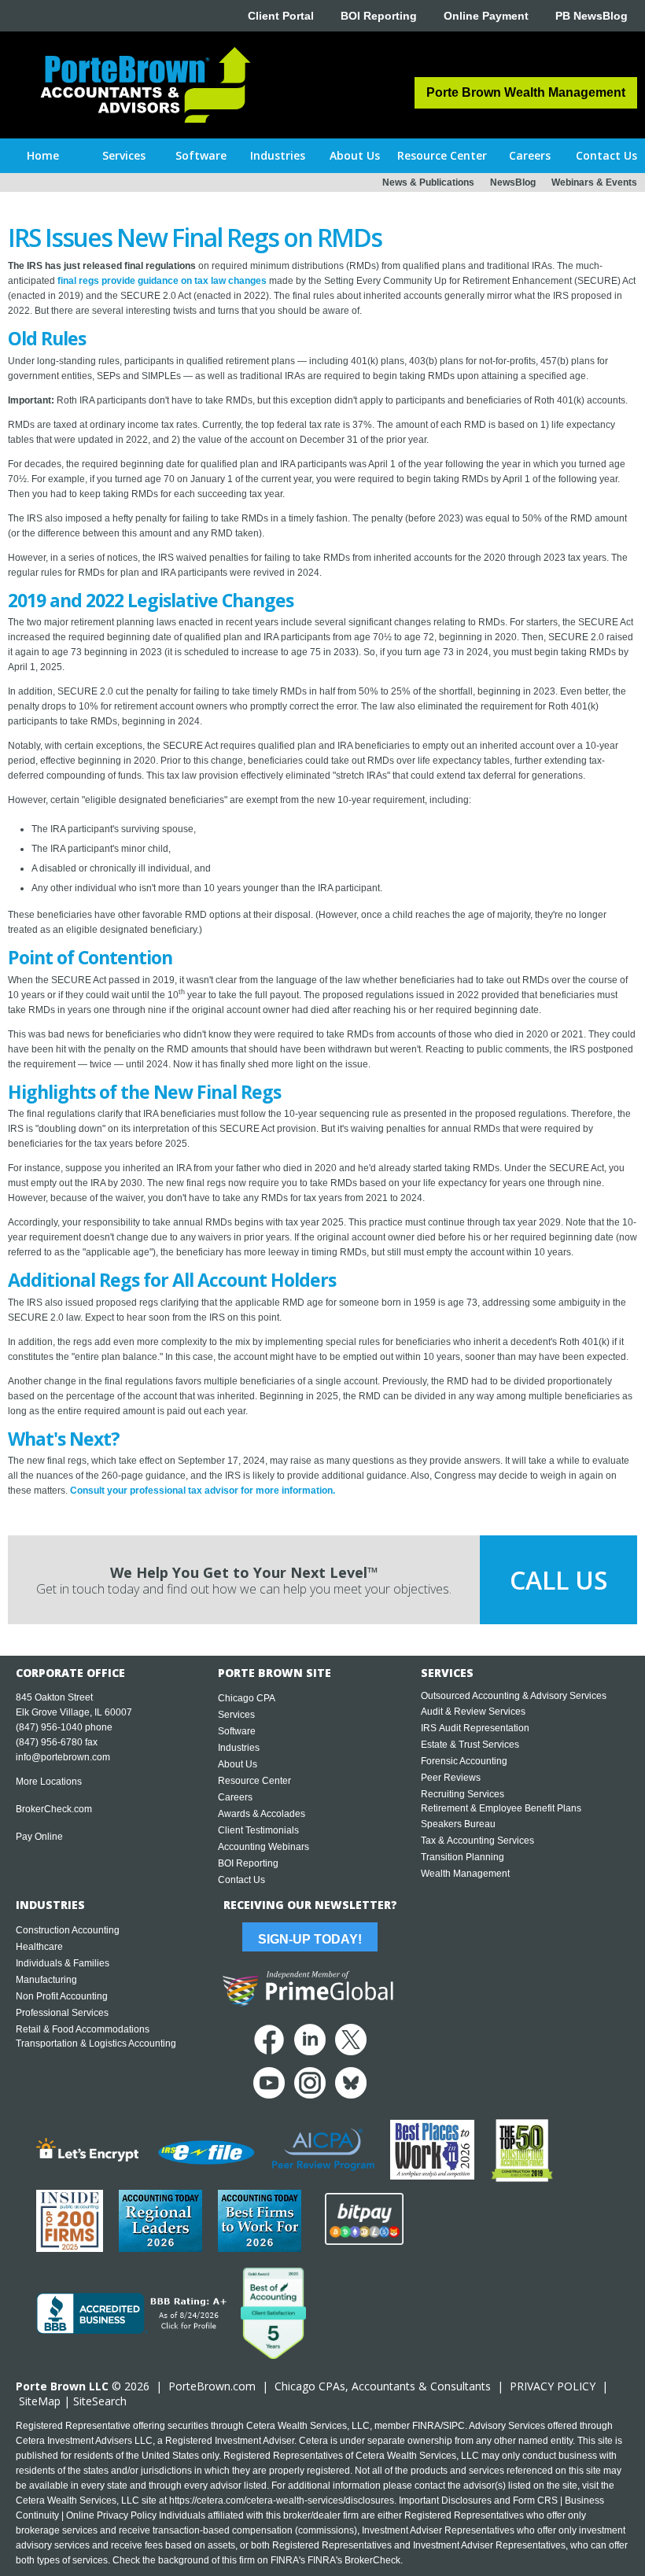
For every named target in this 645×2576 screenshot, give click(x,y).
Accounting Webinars (264, 1847)
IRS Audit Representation (475, 1728)
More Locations (49, 1782)
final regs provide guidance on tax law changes (162, 281)
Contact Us (241, 1880)
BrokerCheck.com (54, 1809)
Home (43, 155)
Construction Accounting (68, 1930)
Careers (235, 1797)
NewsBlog (513, 182)
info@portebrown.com (63, 1757)
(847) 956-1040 (49, 1727)
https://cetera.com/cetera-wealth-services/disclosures (282, 2500)
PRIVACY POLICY (553, 2386)
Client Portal (281, 16)
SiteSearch (100, 2401)
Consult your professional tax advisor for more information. (203, 1491)
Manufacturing (46, 1980)
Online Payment (486, 16)
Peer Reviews (451, 1778)
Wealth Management (465, 1874)
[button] (123, 156)
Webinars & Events (594, 182)
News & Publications (428, 182)
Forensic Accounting (464, 1761)
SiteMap (40, 2401)
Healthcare (39, 1947)
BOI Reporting (379, 16)
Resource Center (254, 1781)
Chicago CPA (247, 1698)
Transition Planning (463, 1857)
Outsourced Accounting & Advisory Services (514, 1696)
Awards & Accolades (262, 1814)
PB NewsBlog (592, 16)
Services (236, 1715)
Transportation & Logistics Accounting (96, 2043)
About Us (238, 1764)
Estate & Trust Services (470, 1745)
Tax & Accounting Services (477, 1841)
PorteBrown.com (212, 2386)
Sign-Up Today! (310, 1939)
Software (237, 1731)
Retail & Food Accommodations (83, 2029)
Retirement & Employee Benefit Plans (501, 1808)
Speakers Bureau (458, 1824)
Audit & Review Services (473, 1712)
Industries (239, 1748)
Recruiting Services (463, 1794)
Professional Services (62, 2013)
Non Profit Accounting (62, 1996)
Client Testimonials (258, 1830)
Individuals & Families (63, 1963)
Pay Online (39, 1837)
